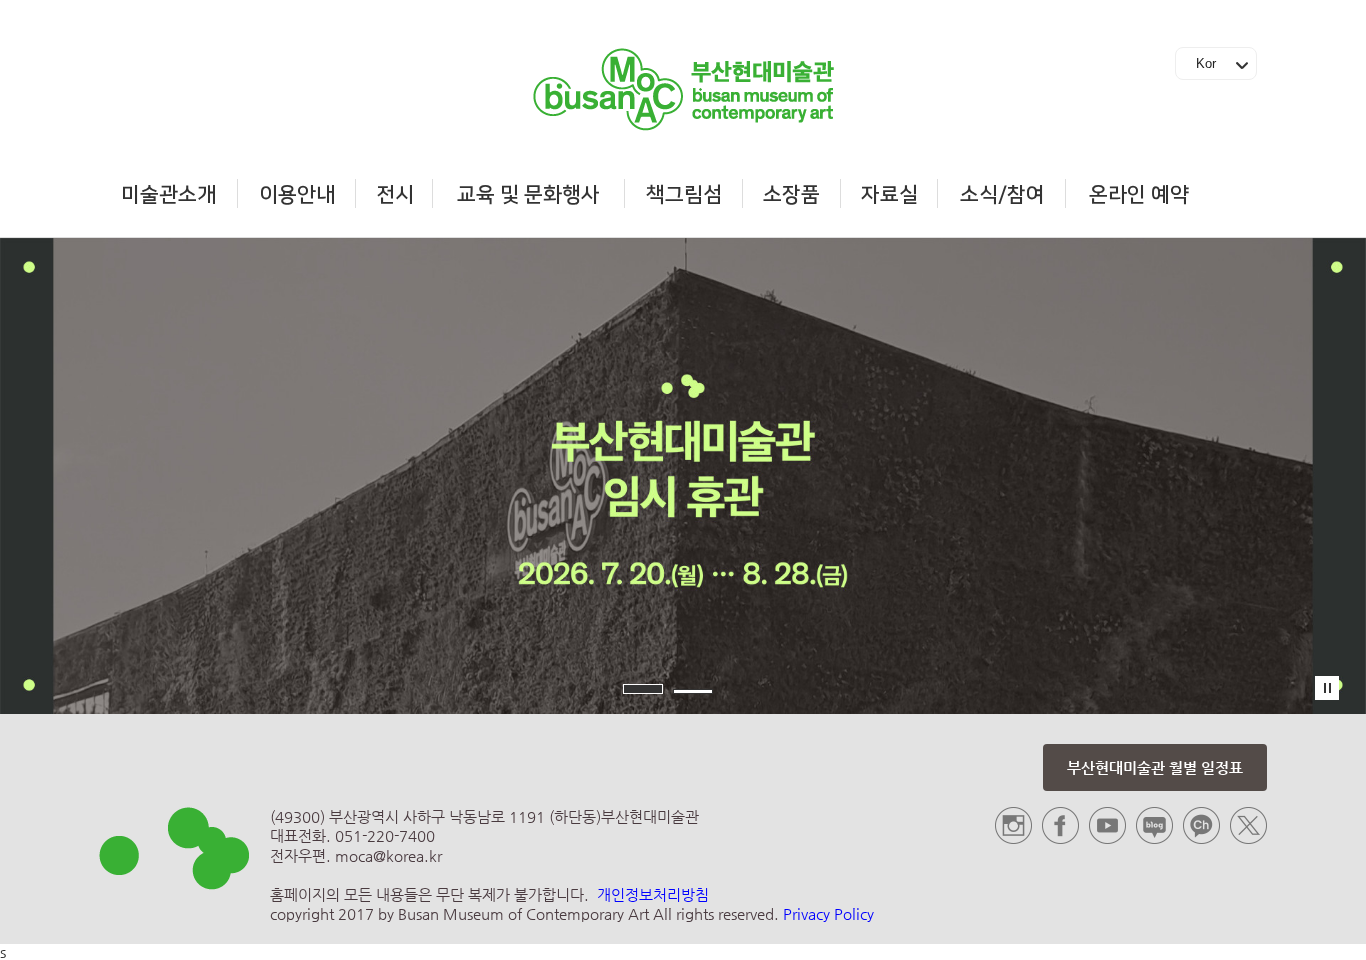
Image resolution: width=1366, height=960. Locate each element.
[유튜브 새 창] (1107, 838)
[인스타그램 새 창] (1013, 838)
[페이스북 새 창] (1060, 838)
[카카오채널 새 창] (1201, 838)
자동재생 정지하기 (1327, 688)
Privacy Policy (828, 913)
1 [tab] (643, 689)
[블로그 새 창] (1154, 838)
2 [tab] (693, 691)
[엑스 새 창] (1248, 838)
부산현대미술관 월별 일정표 (1155, 767)
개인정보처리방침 (653, 894)
